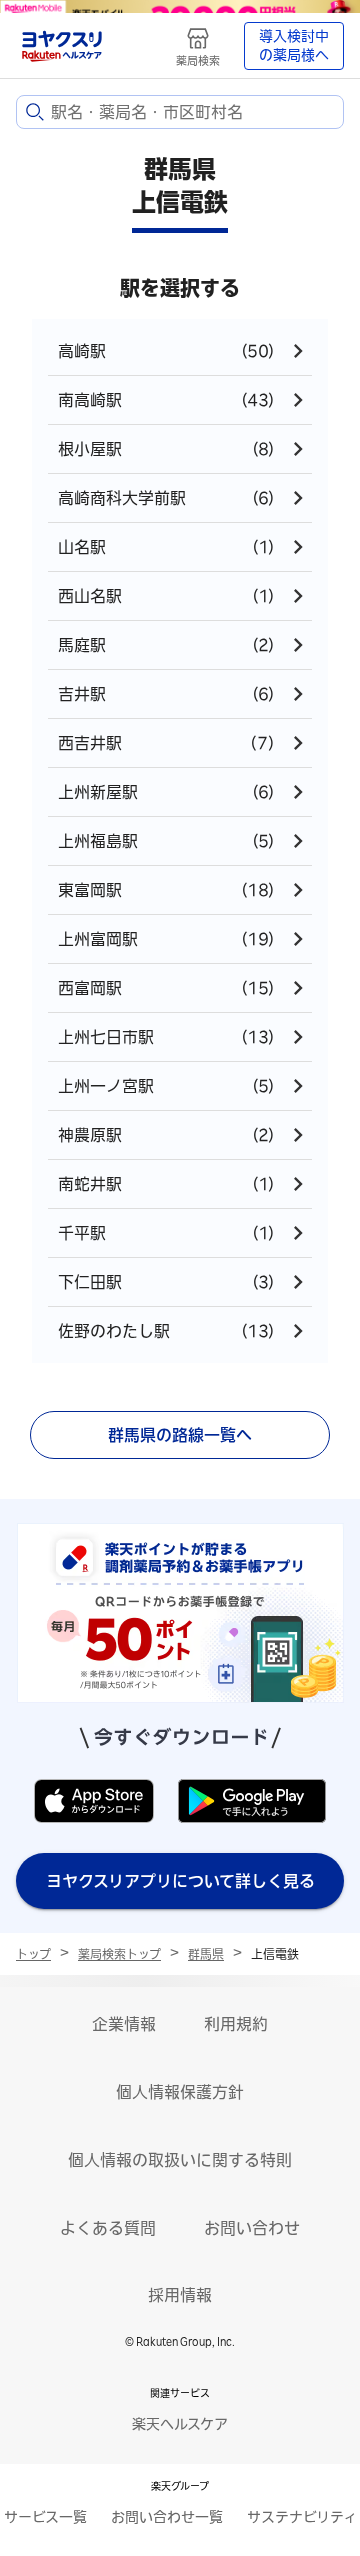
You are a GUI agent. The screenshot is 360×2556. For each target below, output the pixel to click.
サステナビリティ (302, 2517)
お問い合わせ (252, 2228)
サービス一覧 (45, 2517)
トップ (33, 1954)
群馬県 (206, 1954)
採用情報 (180, 2295)
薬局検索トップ (119, 1954)
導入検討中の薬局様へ (294, 46)
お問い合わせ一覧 (167, 2517)
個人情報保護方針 (180, 2092)
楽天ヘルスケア (180, 2424)
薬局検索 (198, 60)
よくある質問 (108, 2228)
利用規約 (236, 2024)
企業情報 (124, 2024)
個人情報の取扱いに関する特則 (180, 2160)
